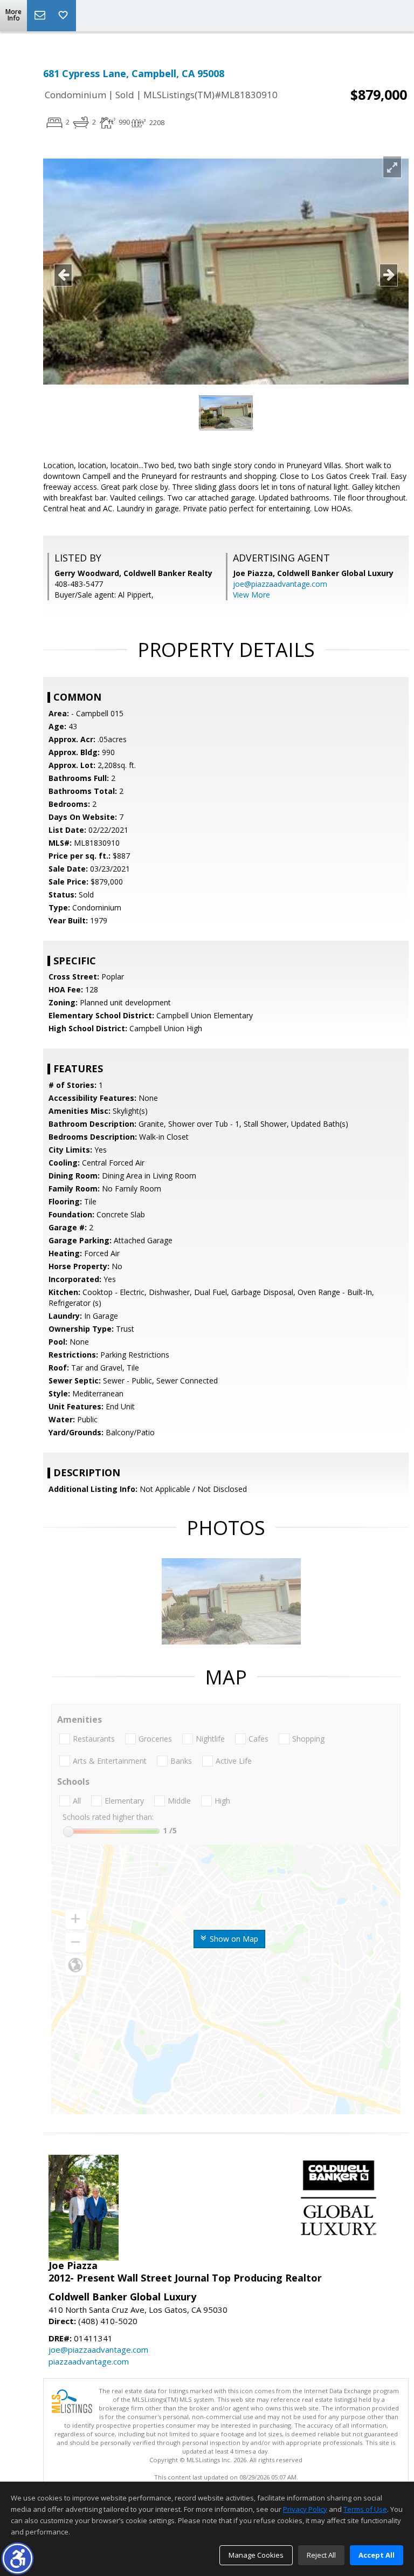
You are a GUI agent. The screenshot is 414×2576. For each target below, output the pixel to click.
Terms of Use (365, 2509)
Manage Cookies (256, 2555)
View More (251, 595)
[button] (18, 2558)
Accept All (377, 2555)
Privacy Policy (305, 2509)
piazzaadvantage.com (89, 2361)
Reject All (321, 2555)
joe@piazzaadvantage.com (280, 584)
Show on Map (233, 1939)
